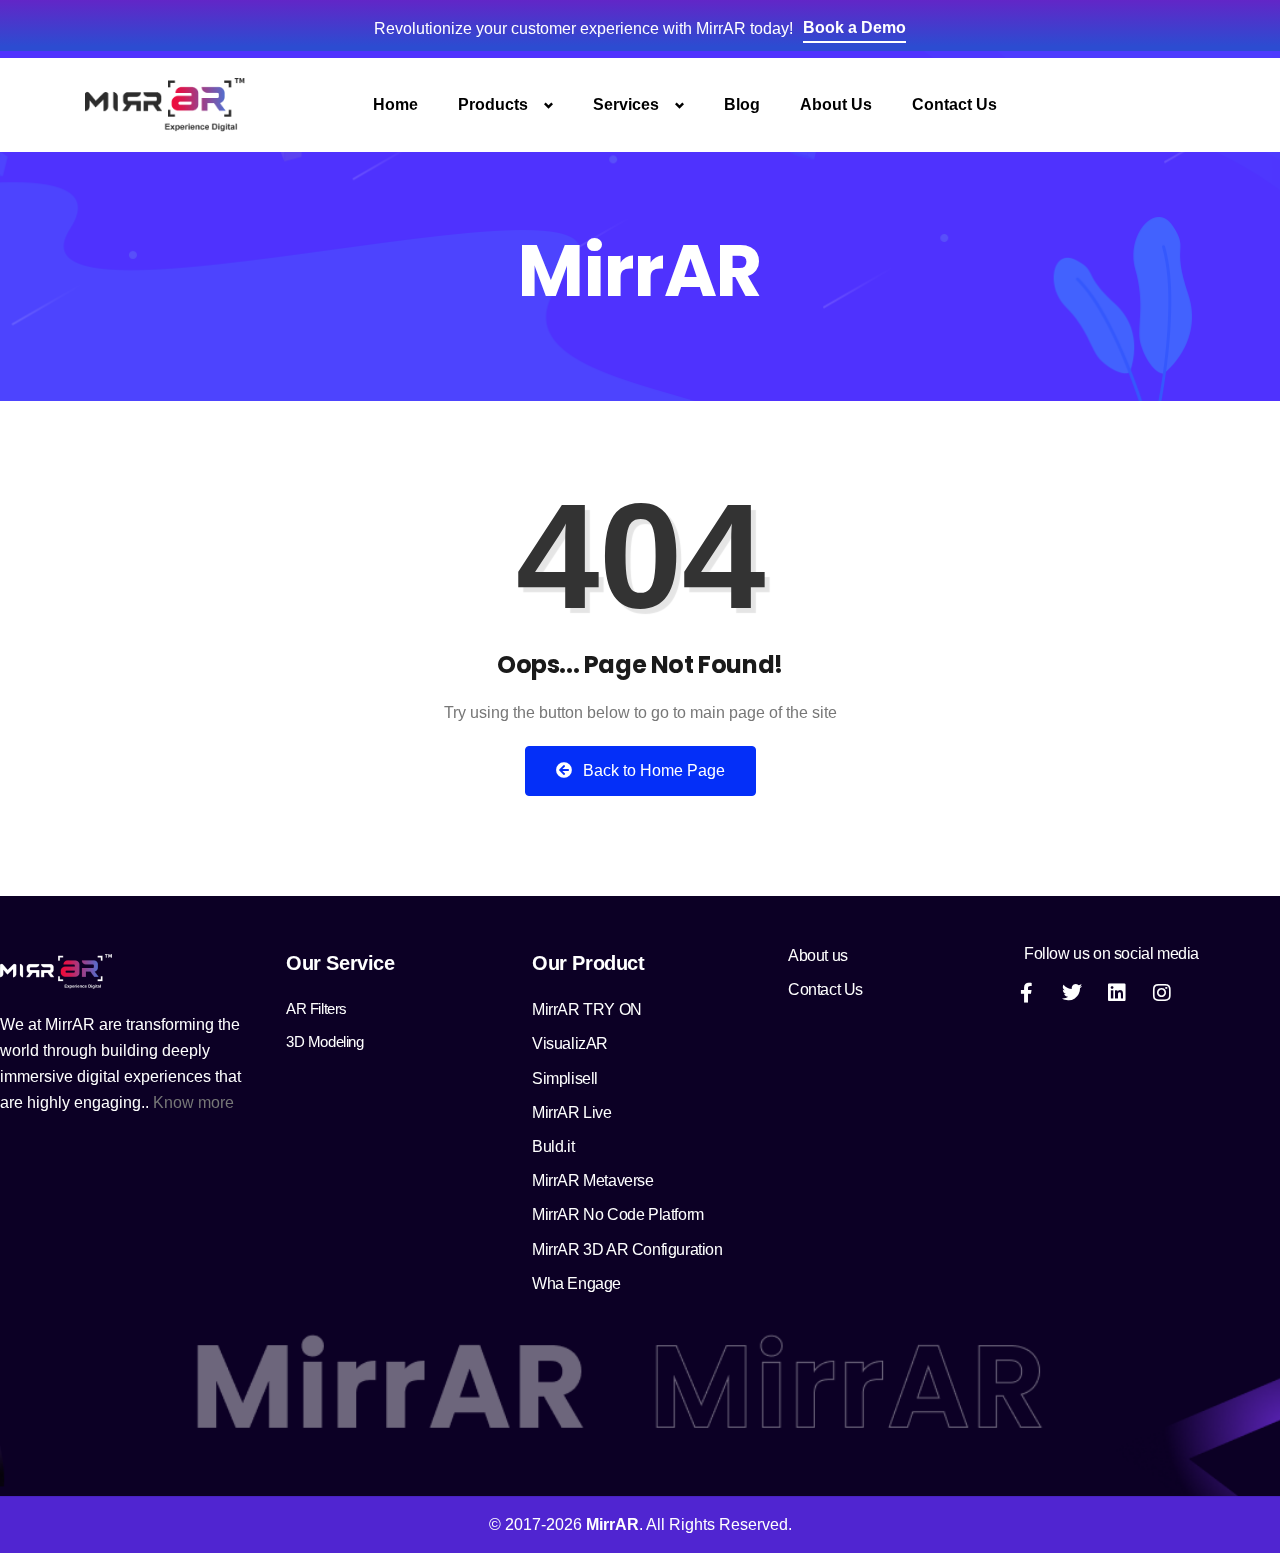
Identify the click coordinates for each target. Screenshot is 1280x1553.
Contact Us (954, 104)
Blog (742, 104)
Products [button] (493, 104)
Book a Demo (854, 28)
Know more (193, 1102)
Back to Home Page (652, 770)
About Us (836, 104)
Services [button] (626, 104)
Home (395, 104)
